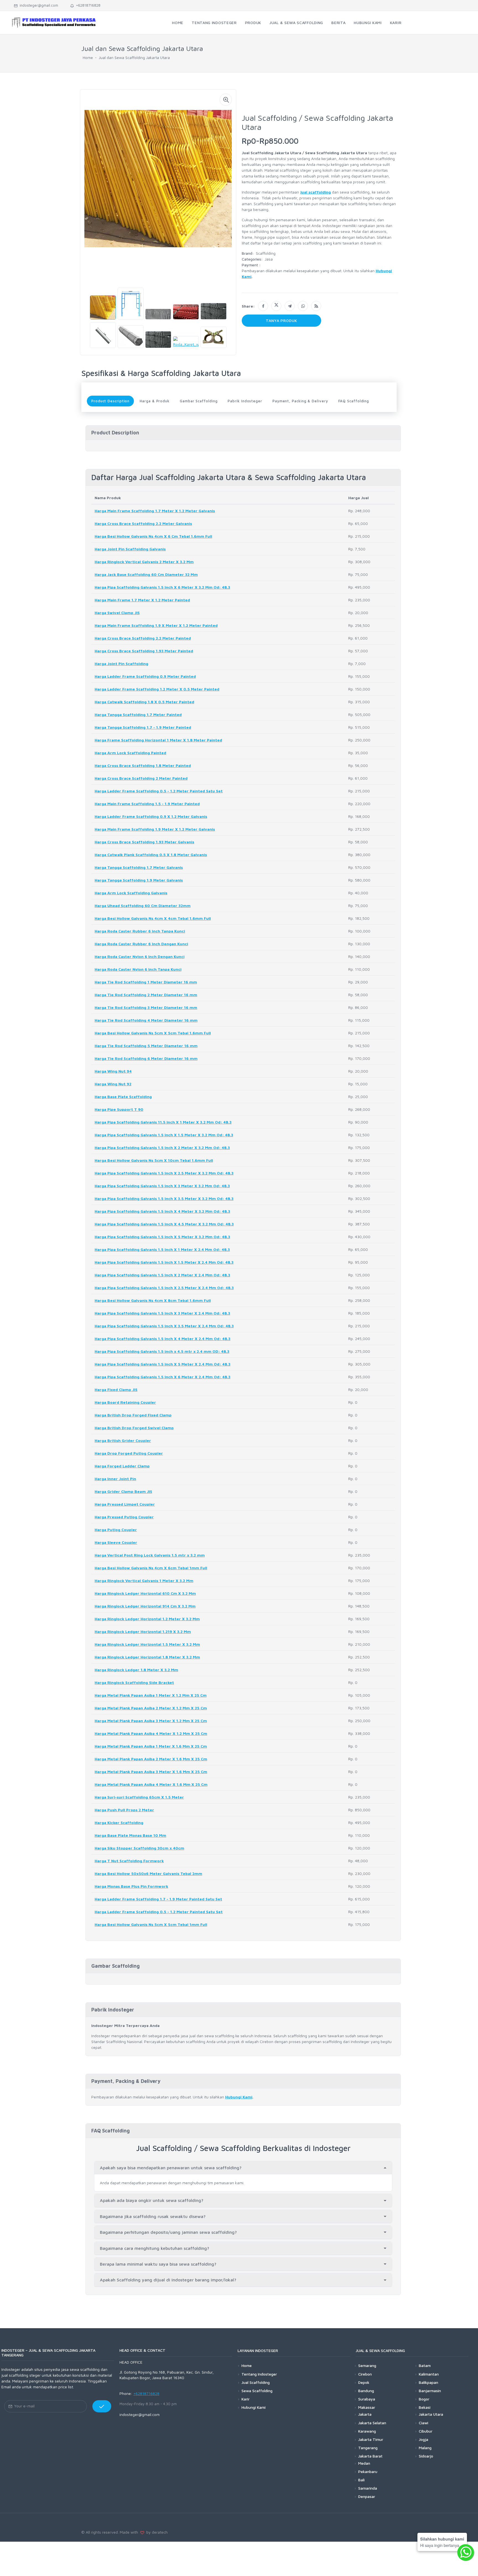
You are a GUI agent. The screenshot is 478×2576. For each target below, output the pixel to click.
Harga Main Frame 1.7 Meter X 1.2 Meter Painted (142, 600)
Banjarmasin (430, 2391)
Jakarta (365, 2414)
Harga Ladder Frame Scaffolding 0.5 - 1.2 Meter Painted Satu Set (159, 791)
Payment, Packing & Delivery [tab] (300, 401)
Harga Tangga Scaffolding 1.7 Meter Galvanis (139, 867)
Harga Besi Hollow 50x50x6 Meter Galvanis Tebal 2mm (148, 1873)
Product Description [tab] (110, 401)
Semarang (367, 2365)
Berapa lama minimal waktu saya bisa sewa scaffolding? (158, 2264)
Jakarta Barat (370, 2456)
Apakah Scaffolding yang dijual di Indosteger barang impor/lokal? (168, 2280)
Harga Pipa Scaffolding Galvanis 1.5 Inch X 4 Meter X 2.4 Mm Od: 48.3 (163, 1339)
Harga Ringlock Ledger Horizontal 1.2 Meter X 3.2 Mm (147, 1619)
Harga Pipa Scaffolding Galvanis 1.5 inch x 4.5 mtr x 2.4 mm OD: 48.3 (162, 1351)
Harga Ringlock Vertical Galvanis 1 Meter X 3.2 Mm (144, 1581)
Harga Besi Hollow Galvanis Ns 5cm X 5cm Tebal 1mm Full (151, 1924)
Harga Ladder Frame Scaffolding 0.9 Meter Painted (145, 676)
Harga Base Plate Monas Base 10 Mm (130, 1835)
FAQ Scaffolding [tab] (354, 401)
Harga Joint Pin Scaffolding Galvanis (130, 549)
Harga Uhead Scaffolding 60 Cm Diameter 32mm (143, 906)
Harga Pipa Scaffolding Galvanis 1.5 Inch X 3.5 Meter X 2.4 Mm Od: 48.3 (164, 1326)
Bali (361, 2480)
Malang (425, 2448)
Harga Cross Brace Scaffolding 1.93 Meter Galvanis (144, 842)
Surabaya (367, 2399)
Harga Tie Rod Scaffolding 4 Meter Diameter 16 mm (146, 1020)
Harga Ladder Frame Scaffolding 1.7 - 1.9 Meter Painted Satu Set (158, 1899)
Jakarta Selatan (372, 2423)
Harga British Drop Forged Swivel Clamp (134, 1428)
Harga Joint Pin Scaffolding (121, 664)
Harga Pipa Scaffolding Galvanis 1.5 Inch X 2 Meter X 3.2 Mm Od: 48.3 (162, 1147)
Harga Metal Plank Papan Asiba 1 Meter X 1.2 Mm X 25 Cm (151, 1695)
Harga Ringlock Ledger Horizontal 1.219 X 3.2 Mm (143, 1631)
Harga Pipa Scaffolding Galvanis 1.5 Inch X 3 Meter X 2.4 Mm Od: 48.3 (162, 1313)
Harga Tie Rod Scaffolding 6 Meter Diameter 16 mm (146, 1058)
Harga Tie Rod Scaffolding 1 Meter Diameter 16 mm (146, 982)
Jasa (269, 259)
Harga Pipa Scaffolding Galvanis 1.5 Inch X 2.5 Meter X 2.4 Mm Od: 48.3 (164, 1288)
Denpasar (367, 2496)
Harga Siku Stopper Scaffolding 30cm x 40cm (139, 1848)
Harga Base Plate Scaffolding (123, 1097)
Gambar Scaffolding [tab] (199, 401)
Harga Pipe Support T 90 (119, 1109)
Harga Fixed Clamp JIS (116, 1389)
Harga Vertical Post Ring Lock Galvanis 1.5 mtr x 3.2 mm (150, 1555)
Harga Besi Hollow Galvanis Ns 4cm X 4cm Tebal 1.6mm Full (153, 918)
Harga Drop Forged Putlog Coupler (129, 1453)
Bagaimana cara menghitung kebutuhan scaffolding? (154, 2248)
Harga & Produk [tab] (155, 401)
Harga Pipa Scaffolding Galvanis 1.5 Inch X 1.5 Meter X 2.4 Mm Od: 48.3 (164, 1262)
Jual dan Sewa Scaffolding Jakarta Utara (134, 57)
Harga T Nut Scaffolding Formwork (129, 1861)
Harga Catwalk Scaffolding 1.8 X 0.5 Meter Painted (144, 702)
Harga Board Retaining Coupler (125, 1402)
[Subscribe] (102, 2406)
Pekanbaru (368, 2471)
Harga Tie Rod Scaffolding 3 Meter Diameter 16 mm (146, 1007)
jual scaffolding (315, 192)
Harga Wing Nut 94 (113, 1071)
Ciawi (424, 2423)
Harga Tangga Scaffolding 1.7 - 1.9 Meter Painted (143, 727)
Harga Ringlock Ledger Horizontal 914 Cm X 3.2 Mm (145, 1606)
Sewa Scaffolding (257, 2391)
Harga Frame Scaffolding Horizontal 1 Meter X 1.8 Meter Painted (158, 740)
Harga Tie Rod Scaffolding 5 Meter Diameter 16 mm (146, 1046)
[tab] (243, 2168)
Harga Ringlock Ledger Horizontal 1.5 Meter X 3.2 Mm (147, 1644)
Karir (246, 2399)
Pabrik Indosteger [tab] (245, 401)
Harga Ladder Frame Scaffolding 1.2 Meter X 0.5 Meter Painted (157, 689)
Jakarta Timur (371, 2439)
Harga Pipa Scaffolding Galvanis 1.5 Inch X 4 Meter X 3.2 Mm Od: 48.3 (162, 1211)
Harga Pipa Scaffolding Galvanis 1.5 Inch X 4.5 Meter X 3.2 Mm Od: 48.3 (164, 1224)
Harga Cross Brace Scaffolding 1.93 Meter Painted (144, 651)
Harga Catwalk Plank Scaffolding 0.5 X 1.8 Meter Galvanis (151, 855)
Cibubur (426, 2431)
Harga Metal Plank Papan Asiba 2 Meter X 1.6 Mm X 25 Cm (151, 1759)
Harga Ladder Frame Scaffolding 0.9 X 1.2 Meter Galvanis (151, 816)
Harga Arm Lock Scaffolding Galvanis (131, 893)
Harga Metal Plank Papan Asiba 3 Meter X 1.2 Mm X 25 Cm (151, 1721)
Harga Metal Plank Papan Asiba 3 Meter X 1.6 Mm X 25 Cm (151, 1772)
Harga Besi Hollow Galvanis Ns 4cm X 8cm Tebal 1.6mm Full (153, 1300)
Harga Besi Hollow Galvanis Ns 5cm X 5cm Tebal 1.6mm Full (153, 1033)
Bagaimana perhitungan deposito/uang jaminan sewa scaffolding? (168, 2232)
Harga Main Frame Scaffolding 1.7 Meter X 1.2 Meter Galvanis (155, 511)
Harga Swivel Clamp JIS (117, 613)
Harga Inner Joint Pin (115, 1479)
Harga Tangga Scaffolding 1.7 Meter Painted (138, 714)
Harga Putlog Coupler (116, 1530)
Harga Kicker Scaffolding (119, 1822)
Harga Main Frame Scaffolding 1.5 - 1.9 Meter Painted (147, 804)
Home (88, 57)
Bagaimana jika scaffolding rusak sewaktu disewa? (153, 2216)
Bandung (366, 2391)
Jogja (424, 2439)
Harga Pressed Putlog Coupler (124, 1517)
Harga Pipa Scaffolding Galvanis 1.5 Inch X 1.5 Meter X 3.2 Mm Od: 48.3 (164, 1135)
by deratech (156, 2532)
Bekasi (425, 2407)
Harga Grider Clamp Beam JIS (123, 1491)
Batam (425, 2365)
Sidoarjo (426, 2456)
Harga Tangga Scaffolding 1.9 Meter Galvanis (139, 880)
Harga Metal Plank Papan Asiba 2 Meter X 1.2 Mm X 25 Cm (151, 1708)
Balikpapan (428, 2382)
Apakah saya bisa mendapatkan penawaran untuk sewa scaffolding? (171, 2168)
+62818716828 (87, 5)
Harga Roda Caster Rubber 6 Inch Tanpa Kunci (140, 931)
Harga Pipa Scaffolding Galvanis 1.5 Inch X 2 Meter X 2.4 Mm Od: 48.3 (162, 1275)
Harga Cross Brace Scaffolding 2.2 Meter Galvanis (143, 523)
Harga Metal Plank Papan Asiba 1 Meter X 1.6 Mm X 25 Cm (151, 1746)
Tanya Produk (282, 320)
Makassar (367, 2407)
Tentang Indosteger (259, 2374)
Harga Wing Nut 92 (113, 1084)
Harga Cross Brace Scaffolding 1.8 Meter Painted (143, 765)
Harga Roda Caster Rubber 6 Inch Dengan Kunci (141, 944)
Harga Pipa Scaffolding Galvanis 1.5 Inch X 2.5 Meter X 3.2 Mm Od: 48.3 (164, 1173)
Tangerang (368, 2448)
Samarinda (368, 2488)
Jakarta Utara (431, 2414)
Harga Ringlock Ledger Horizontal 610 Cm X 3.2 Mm (145, 1593)
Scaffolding (266, 253)
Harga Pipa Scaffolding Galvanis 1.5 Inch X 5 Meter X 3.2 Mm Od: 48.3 (162, 1237)
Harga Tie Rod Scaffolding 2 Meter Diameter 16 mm (146, 995)
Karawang (367, 2431)
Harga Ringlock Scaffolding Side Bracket (134, 1682)
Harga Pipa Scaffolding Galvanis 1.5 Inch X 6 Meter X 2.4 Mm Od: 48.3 (163, 1377)
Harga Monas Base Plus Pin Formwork (131, 1886)
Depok (364, 2382)
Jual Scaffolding (256, 2382)
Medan (364, 2463)
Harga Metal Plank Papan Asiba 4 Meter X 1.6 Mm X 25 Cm (151, 1784)
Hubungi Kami (239, 2097)
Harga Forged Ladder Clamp (122, 1466)
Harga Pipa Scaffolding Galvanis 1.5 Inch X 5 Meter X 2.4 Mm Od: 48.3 (163, 1364)
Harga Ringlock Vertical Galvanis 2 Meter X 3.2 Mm (144, 562)
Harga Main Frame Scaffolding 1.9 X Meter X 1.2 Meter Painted (156, 625)
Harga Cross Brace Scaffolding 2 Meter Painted (141, 778)
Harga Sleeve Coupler (116, 1542)
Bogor (424, 2399)
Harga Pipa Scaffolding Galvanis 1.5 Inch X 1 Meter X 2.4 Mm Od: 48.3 (162, 1249)
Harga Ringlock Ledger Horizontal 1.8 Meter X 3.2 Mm (147, 1657)
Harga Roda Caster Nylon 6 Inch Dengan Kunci (140, 956)
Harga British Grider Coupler (123, 1440)
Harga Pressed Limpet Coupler (125, 1504)
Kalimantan (429, 2374)
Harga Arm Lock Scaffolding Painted (130, 753)
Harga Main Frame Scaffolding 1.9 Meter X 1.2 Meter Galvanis (155, 829)
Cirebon (365, 2374)
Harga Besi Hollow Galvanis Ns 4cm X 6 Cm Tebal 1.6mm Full (153, 536)
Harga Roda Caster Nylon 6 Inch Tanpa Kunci (138, 969)
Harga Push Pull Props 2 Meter (124, 1810)
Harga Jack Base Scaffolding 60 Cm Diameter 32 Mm (146, 574)
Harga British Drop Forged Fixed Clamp (133, 1415)
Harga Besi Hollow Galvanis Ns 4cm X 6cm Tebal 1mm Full (151, 1568)
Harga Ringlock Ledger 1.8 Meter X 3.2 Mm (136, 1670)
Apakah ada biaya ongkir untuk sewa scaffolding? (152, 2200)
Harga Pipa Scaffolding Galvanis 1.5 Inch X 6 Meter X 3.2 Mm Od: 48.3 (162, 587)
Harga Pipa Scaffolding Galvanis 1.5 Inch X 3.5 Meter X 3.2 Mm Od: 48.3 (164, 1198)
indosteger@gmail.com (38, 5)
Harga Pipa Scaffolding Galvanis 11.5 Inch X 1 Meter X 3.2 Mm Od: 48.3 (163, 1122)
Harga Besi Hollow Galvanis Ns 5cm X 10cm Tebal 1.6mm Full (154, 1160)
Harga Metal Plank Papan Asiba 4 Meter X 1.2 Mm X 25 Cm (151, 1733)
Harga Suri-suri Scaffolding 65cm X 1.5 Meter (139, 1797)
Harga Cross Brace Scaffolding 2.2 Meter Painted (143, 638)
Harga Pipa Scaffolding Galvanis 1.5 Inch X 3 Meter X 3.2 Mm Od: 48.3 (162, 1186)
